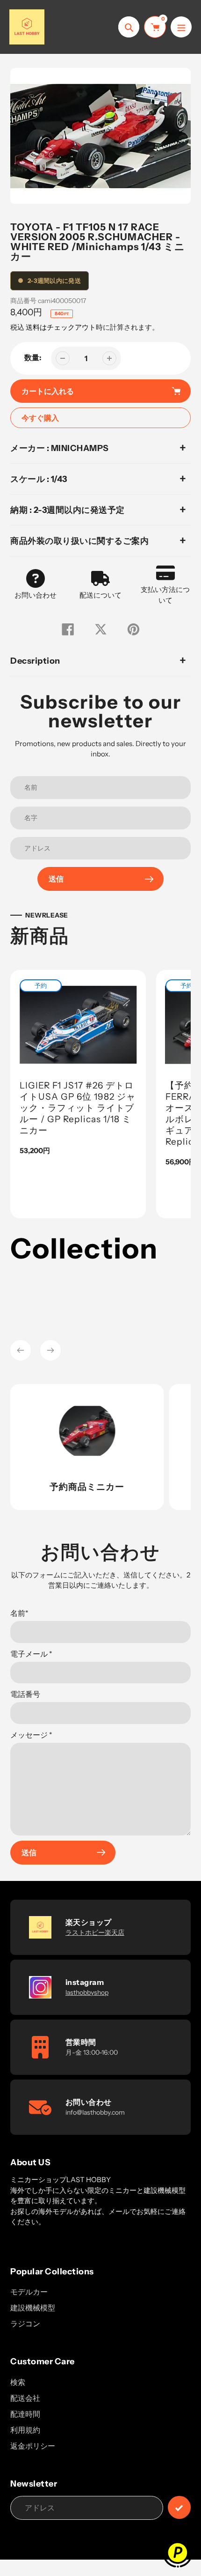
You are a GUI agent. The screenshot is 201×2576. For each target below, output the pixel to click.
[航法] (181, 27)
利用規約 (25, 2430)
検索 (18, 2382)
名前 (19, 1613)
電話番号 (25, 1694)
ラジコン (25, 2324)
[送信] (179, 2507)
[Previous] (21, 1350)
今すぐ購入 (40, 418)
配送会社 (25, 2398)
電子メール (31, 1654)
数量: (33, 357)
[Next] (50, 1350)
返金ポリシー (33, 2446)
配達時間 (25, 2414)
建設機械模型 (33, 2308)
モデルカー (29, 2292)
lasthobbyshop (87, 1992)
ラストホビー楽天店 (95, 1932)
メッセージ (31, 1735)
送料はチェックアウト (61, 327)
